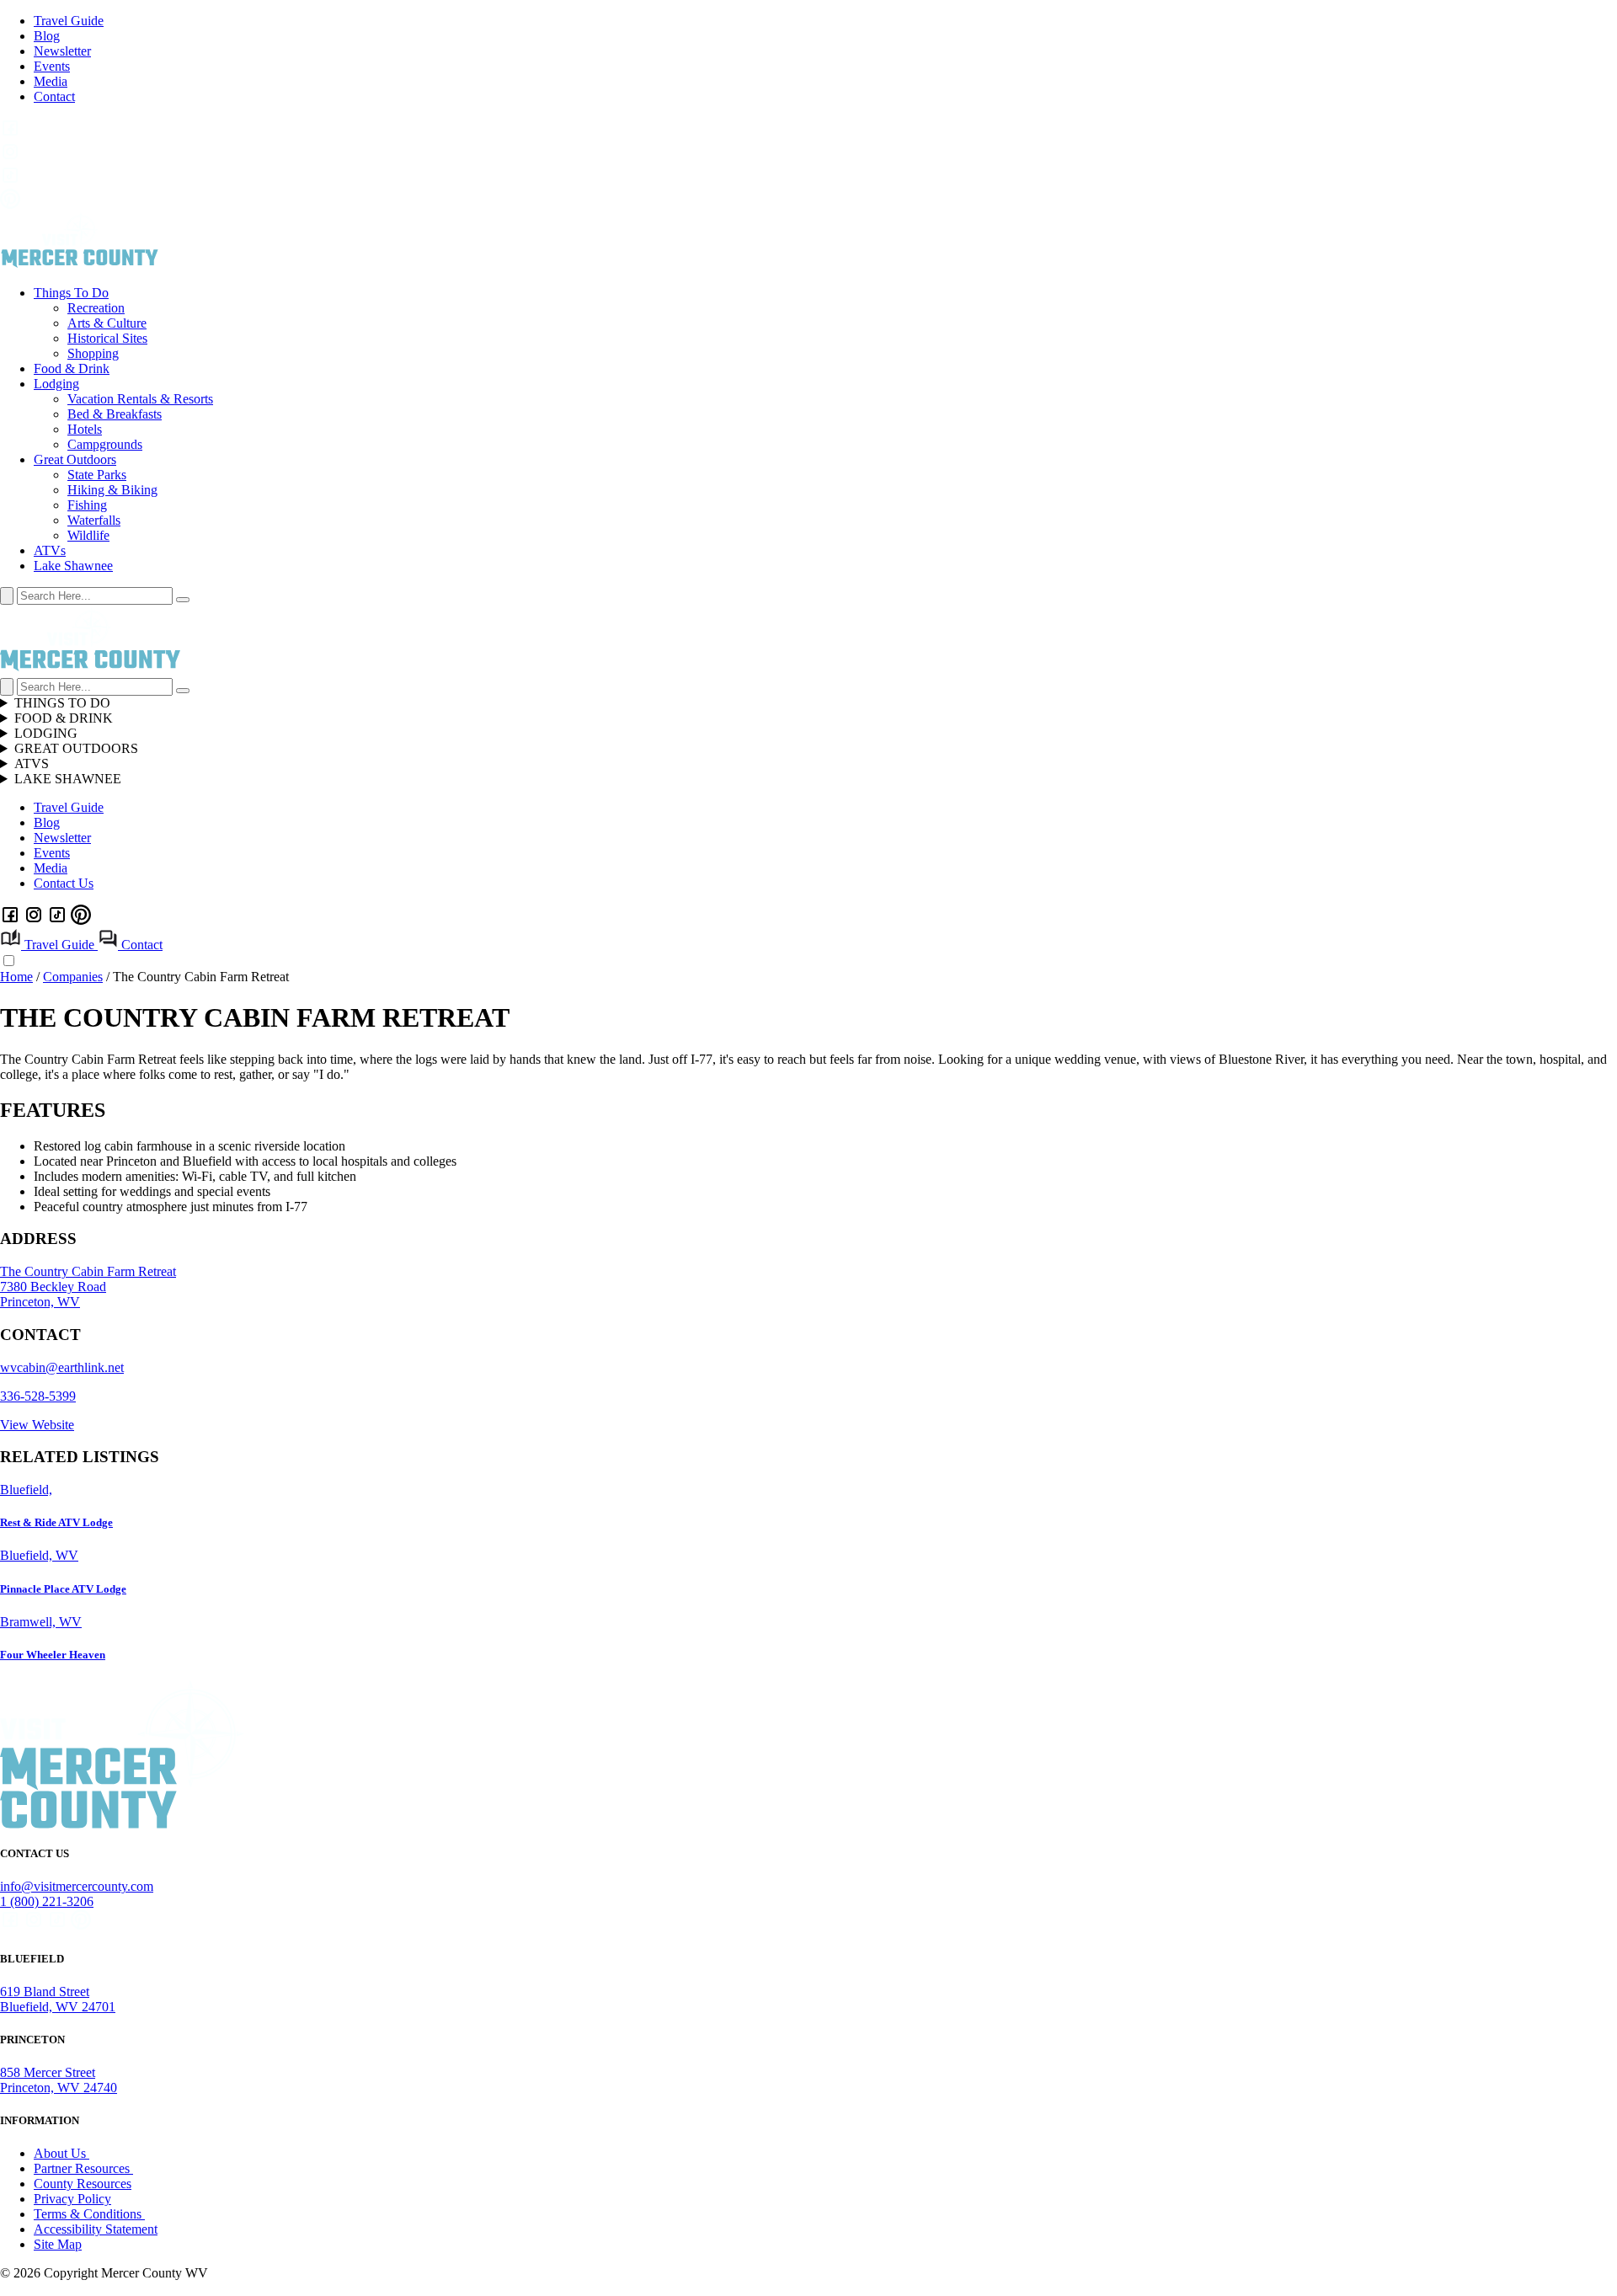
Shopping (93, 353)
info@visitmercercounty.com (77, 1886)
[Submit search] (183, 600)
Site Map (58, 2244)
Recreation (96, 308)
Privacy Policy (72, 2199)
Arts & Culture (107, 323)
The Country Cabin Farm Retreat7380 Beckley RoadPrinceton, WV (88, 1287)
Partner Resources (83, 2168)
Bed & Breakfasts (115, 414)
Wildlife (88, 535)
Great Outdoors (75, 459)
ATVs (50, 550)
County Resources (83, 2184)
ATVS (32, 764)
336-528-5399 (38, 1396)
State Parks (97, 475)
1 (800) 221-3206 (47, 1901)
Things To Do (71, 293)
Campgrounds (105, 444)
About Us (61, 2153)
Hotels (85, 429)
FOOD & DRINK (64, 718)
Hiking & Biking (112, 490)
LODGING (46, 733)
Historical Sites (107, 338)
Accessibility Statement (96, 2229)
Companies (73, 977)
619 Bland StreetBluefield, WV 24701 (58, 1999)
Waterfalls (94, 520)
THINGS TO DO (62, 703)
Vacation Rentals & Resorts (140, 399)
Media (51, 81)
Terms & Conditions (89, 2214)
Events (52, 66)
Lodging (56, 384)
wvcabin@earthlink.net (62, 1367)
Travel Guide (69, 21)
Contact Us (64, 883)
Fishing (87, 505)
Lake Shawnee (73, 566)
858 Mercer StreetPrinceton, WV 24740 (59, 2080)
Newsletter (62, 51)
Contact (54, 96)
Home (16, 977)
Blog (47, 36)
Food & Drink (72, 368)
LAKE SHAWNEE (68, 779)
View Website (37, 1425)
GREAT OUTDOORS (76, 748)
